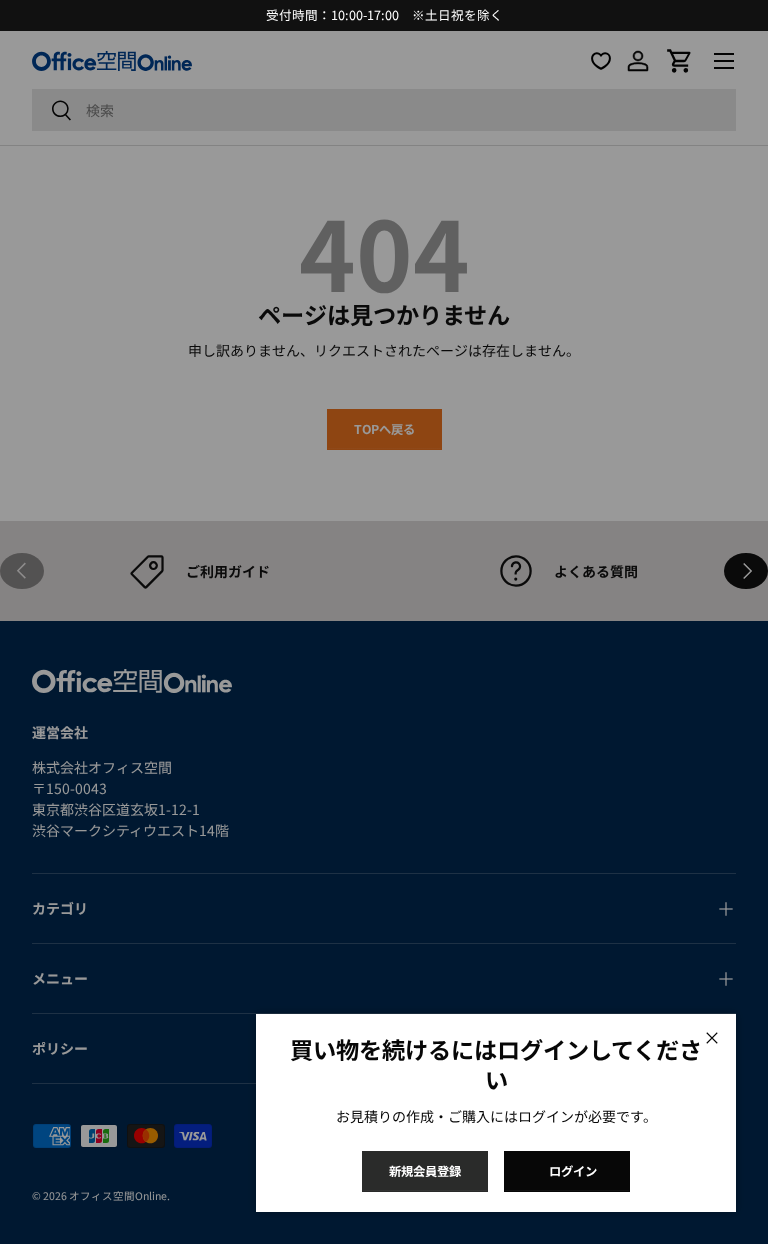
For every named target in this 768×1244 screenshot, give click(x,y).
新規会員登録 (425, 1171)
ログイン (573, 1171)
